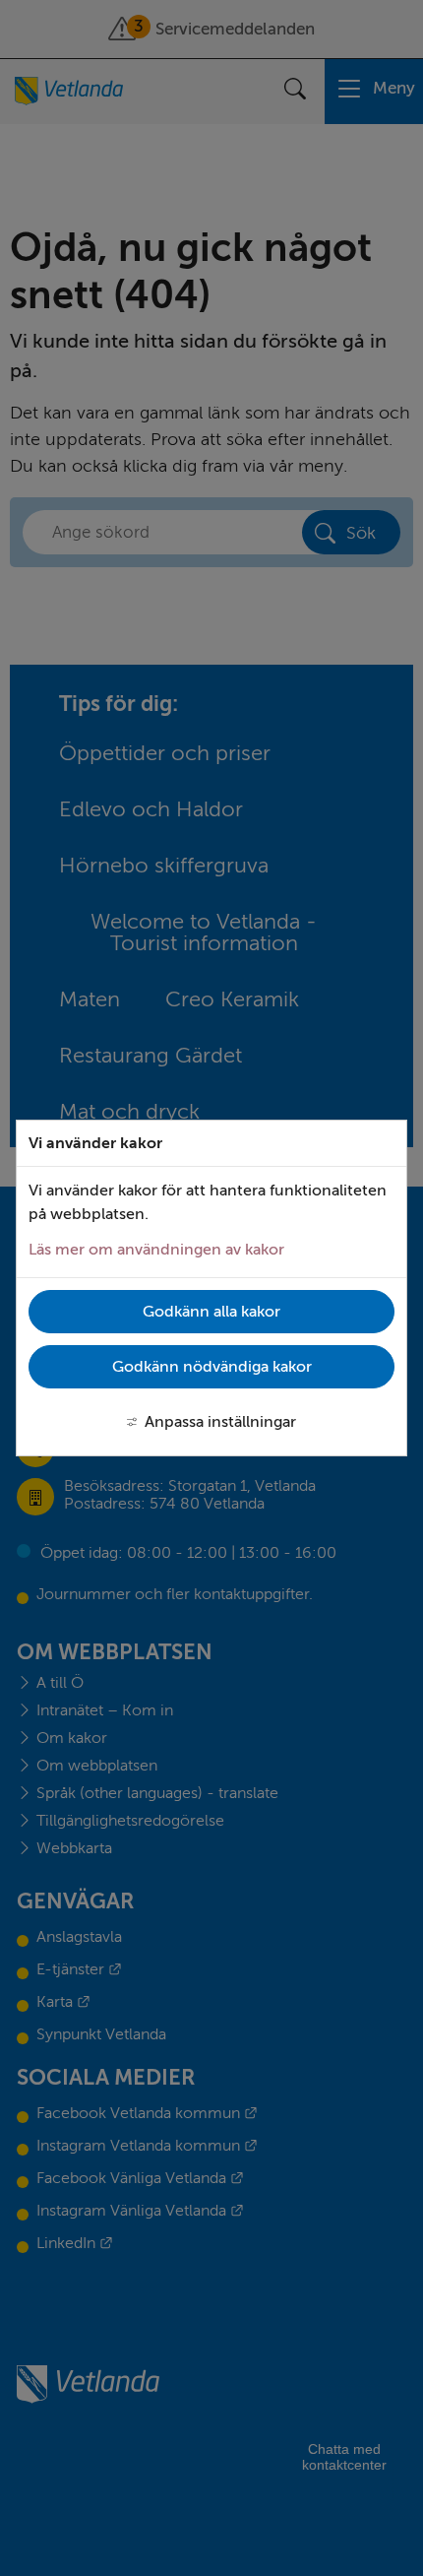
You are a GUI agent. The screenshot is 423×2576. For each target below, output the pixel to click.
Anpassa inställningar (220, 1422)
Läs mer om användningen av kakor (156, 1250)
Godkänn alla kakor (211, 1312)
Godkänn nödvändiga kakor (212, 1367)
